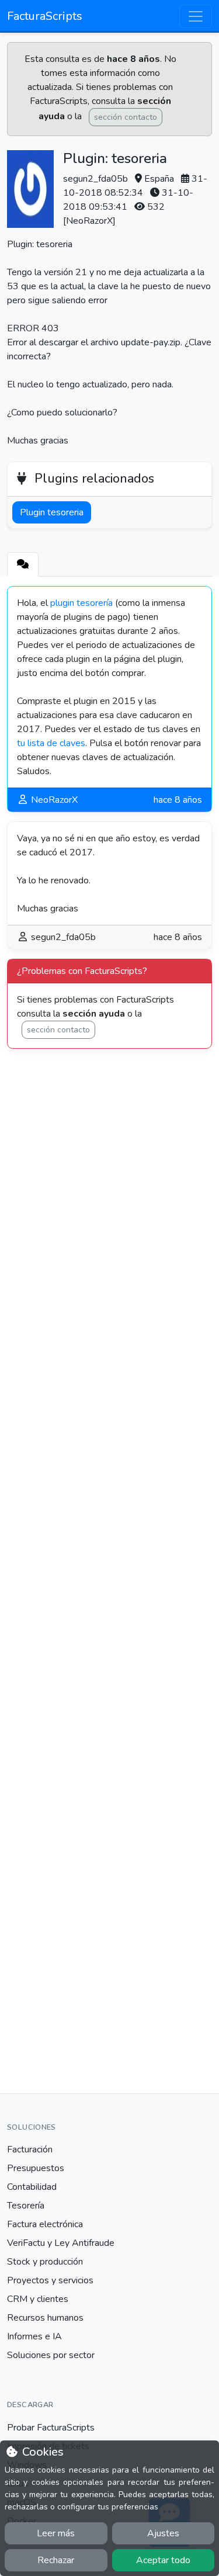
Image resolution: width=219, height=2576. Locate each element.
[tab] (23, 564)
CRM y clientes (38, 2299)
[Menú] (196, 16)
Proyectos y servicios (50, 2280)
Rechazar (56, 2560)
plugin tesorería (81, 603)
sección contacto (126, 117)
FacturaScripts (45, 16)
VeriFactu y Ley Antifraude (61, 2243)
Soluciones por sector (51, 2355)
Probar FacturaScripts (51, 2428)
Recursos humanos (45, 2318)
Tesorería (26, 2206)
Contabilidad (32, 2187)
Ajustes (163, 2533)
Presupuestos (36, 2168)
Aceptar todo (163, 2560)
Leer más (56, 2533)
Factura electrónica (45, 2224)
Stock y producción (45, 2262)
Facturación (30, 2149)
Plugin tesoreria (52, 512)
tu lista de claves (51, 743)
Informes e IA (34, 2336)
